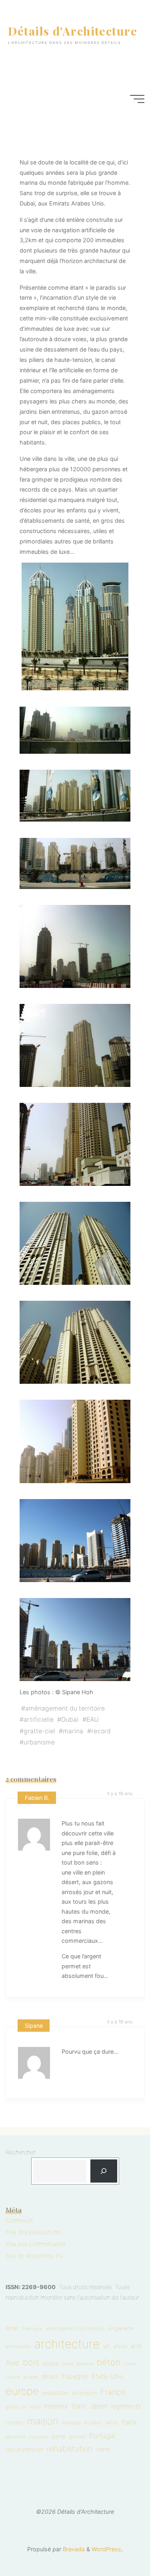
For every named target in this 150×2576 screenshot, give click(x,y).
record (101, 1731)
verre (103, 2449)
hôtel (35, 2407)
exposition (55, 2393)
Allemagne (32, 2329)
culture (13, 2377)
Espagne (75, 2376)
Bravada (73, 2549)
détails (50, 2376)
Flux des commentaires (36, 2244)
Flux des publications (33, 2232)
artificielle (39, 1720)
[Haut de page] (119, 2545)
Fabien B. (37, 1798)
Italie (79, 2406)
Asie (12, 2363)
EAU (93, 1720)
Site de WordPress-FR (34, 2256)
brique (51, 2363)
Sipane (34, 2026)
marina (73, 1731)
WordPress (106, 2549)
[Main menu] (137, 99)
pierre (59, 2436)
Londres (15, 2423)
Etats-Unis (107, 2376)
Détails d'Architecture (73, 31)
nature (112, 2423)
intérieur (56, 2406)
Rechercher (21, 2152)
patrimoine (16, 2437)
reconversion (24, 2449)
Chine (130, 2364)
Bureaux (85, 2364)
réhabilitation (70, 2449)
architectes (18, 2346)
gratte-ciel (39, 1731)
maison (43, 2421)
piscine (77, 2437)
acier (12, 2328)
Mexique (71, 2423)
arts (136, 2346)
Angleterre (121, 2328)
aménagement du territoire (65, 1708)
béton (109, 2362)
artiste (120, 2346)
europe (22, 2391)
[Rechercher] (104, 2171)
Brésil (68, 2364)
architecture (67, 2344)
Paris (129, 2422)
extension (84, 2393)
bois (31, 2362)
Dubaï (70, 1720)
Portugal (102, 2436)
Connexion (19, 2220)
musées (93, 2423)
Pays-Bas (39, 2437)
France (113, 2392)
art (106, 2346)
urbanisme (39, 1742)
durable (31, 2377)
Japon (99, 2406)
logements (126, 2406)
